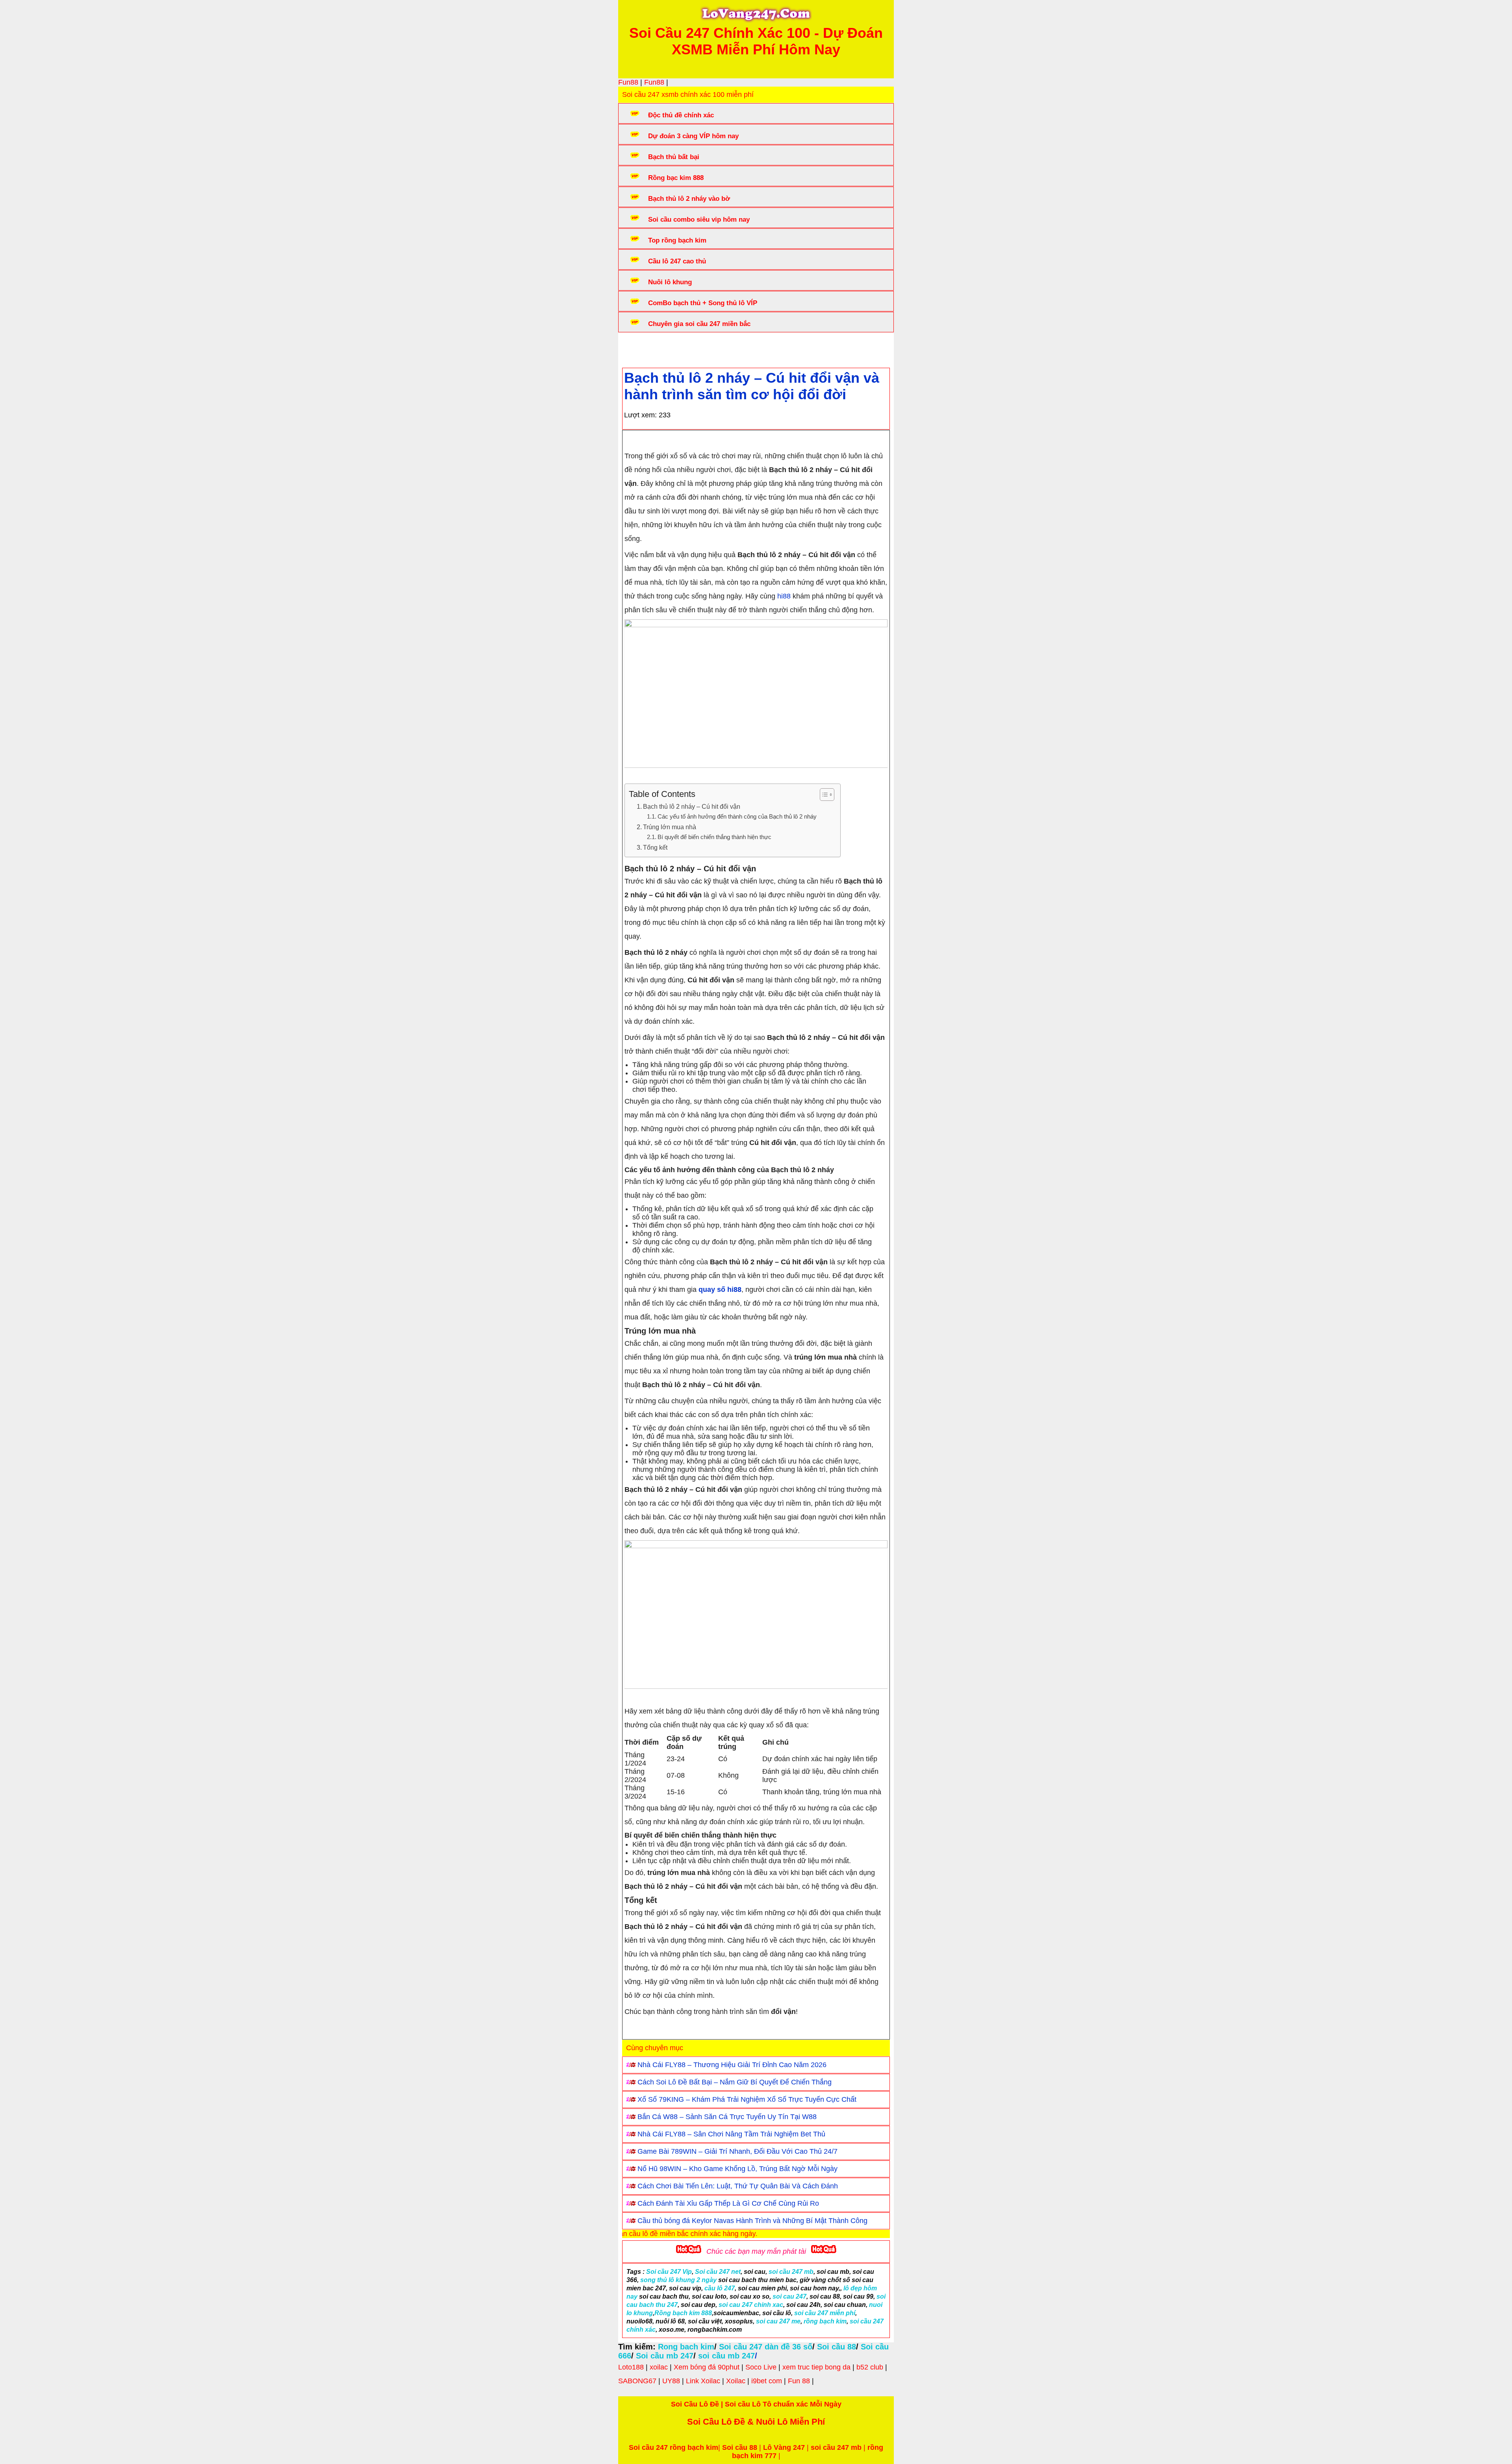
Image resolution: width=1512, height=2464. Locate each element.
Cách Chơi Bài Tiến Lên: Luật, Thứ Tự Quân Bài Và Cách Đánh (738, 2186)
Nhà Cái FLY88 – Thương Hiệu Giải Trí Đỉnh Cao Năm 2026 (732, 2065)
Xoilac (736, 2381)
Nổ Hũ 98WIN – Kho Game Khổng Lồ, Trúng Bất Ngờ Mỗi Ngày (737, 2169)
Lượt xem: (640, 415)
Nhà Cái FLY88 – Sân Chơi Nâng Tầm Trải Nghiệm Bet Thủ (731, 2134)
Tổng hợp (686, 348)
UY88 (671, 2381)
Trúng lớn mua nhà (670, 827)
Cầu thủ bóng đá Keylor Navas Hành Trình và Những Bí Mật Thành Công (752, 2221)
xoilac (659, 2367)
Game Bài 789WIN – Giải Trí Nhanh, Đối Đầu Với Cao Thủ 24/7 (737, 2151)
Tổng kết (655, 847)
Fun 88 (799, 2381)
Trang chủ (646, 348)
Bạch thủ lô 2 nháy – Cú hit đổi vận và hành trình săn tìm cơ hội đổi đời (752, 386)
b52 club (870, 2367)
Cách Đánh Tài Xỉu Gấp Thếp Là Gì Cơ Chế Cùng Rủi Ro (728, 2203)
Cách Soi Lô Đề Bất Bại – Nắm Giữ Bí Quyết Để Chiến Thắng (735, 2082)
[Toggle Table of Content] (823, 795)
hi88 (784, 596)
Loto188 (631, 2367)
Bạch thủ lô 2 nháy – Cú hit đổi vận (692, 806)
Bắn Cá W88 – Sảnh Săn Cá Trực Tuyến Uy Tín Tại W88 (727, 2117)
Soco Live (761, 2367)
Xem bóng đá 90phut (707, 2367)
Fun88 (628, 82)
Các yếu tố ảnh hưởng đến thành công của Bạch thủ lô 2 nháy (737, 817)
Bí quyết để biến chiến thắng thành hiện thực (714, 837)
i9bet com (767, 2381)
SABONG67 (637, 2381)
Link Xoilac (703, 2381)
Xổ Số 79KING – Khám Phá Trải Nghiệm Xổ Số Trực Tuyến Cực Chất (747, 2099)
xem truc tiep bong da (816, 2367)
